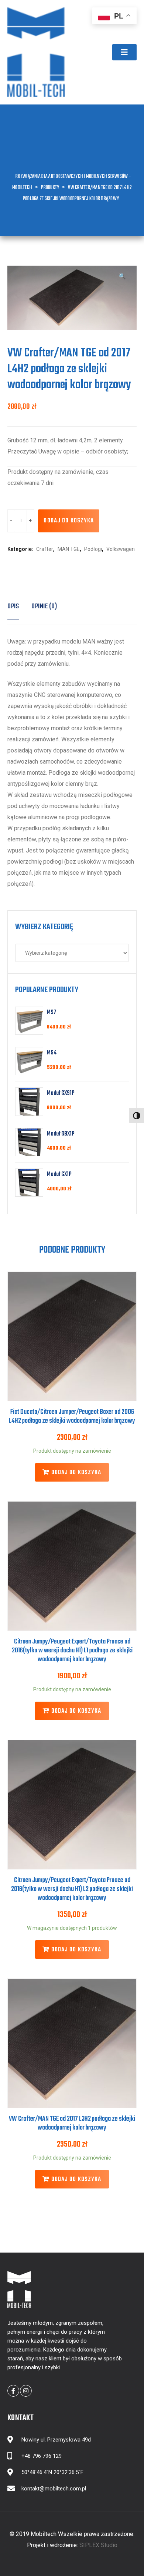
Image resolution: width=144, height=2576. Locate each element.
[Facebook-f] (13, 2391)
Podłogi (93, 549)
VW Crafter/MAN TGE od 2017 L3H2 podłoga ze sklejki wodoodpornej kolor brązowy (72, 2123)
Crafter (45, 549)
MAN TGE (69, 549)
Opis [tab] (13, 607)
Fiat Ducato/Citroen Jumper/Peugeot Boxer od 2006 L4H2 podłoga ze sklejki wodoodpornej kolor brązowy (72, 1417)
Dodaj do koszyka (69, 521)
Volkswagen (121, 549)
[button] (124, 52)
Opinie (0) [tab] (44, 607)
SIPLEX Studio (98, 2545)
